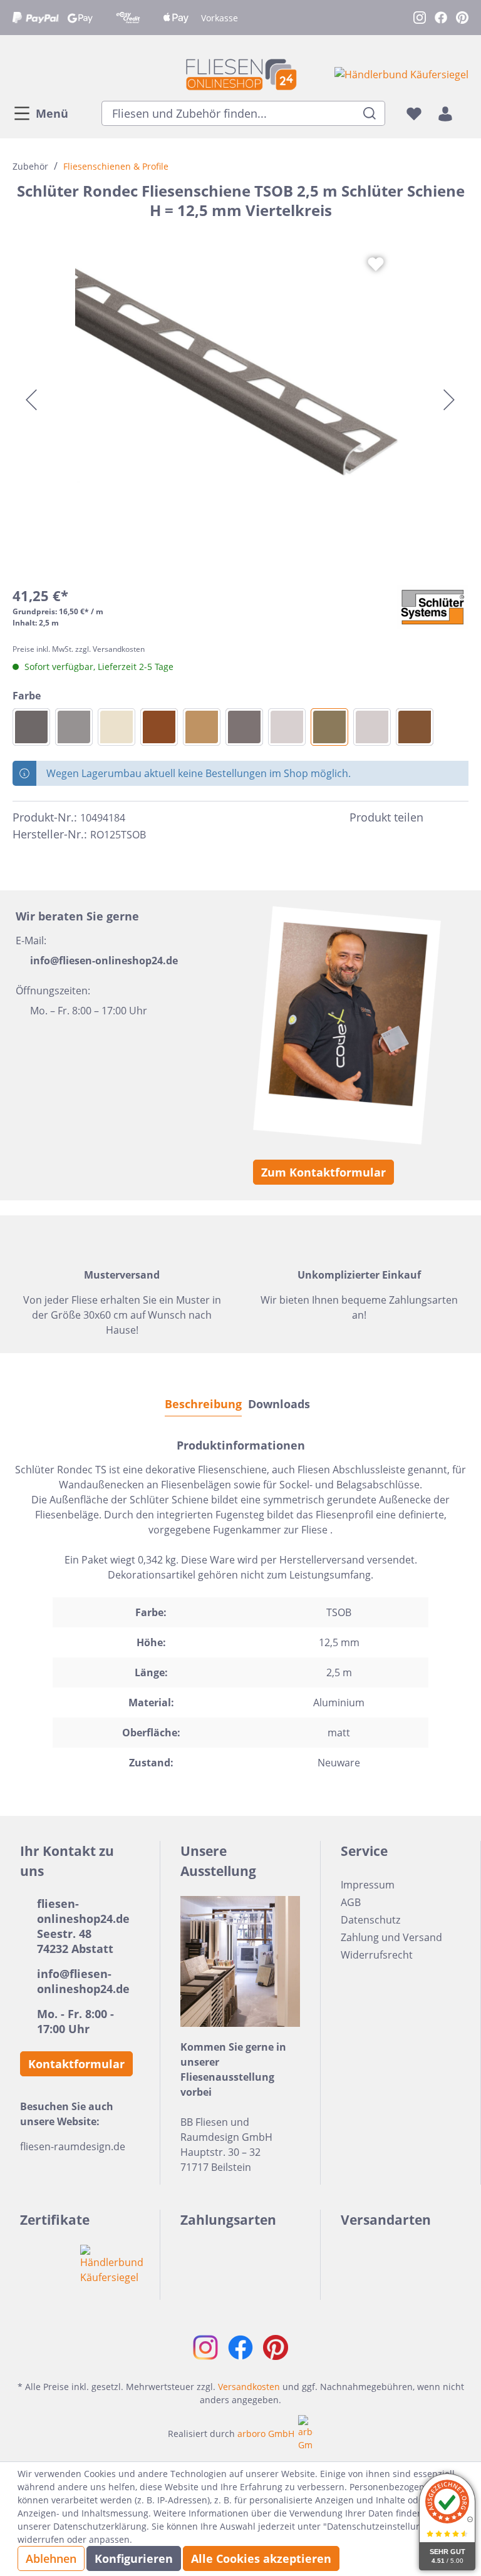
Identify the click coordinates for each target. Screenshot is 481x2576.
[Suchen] (370, 113)
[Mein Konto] (445, 113)
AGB (351, 1902)
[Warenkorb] (465, 113)
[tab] (203, 1404)
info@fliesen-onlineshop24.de (104, 961)
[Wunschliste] (414, 113)
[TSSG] (74, 727)
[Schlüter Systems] (433, 607)
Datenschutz (370, 1920)
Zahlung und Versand (391, 1937)
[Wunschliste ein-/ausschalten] (376, 264)
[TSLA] (415, 727)
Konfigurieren (134, 2558)
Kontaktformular (76, 2064)
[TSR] (159, 727)
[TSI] (116, 727)
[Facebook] (438, 817)
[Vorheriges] (31, 400)
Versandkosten (249, 2387)
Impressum (368, 1885)
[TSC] (287, 727)
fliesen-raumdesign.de (73, 2146)
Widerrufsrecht (377, 1955)
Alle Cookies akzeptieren (261, 2558)
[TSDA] (244, 727)
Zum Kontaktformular (323, 1172)
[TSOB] (329, 727)
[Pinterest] (461, 817)
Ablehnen (51, 2558)
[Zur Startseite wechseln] (240, 74)
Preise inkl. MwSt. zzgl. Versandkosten (79, 649)
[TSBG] (372, 727)
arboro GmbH (266, 2434)
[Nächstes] (449, 400)
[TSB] (202, 727)
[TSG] (31, 727)
